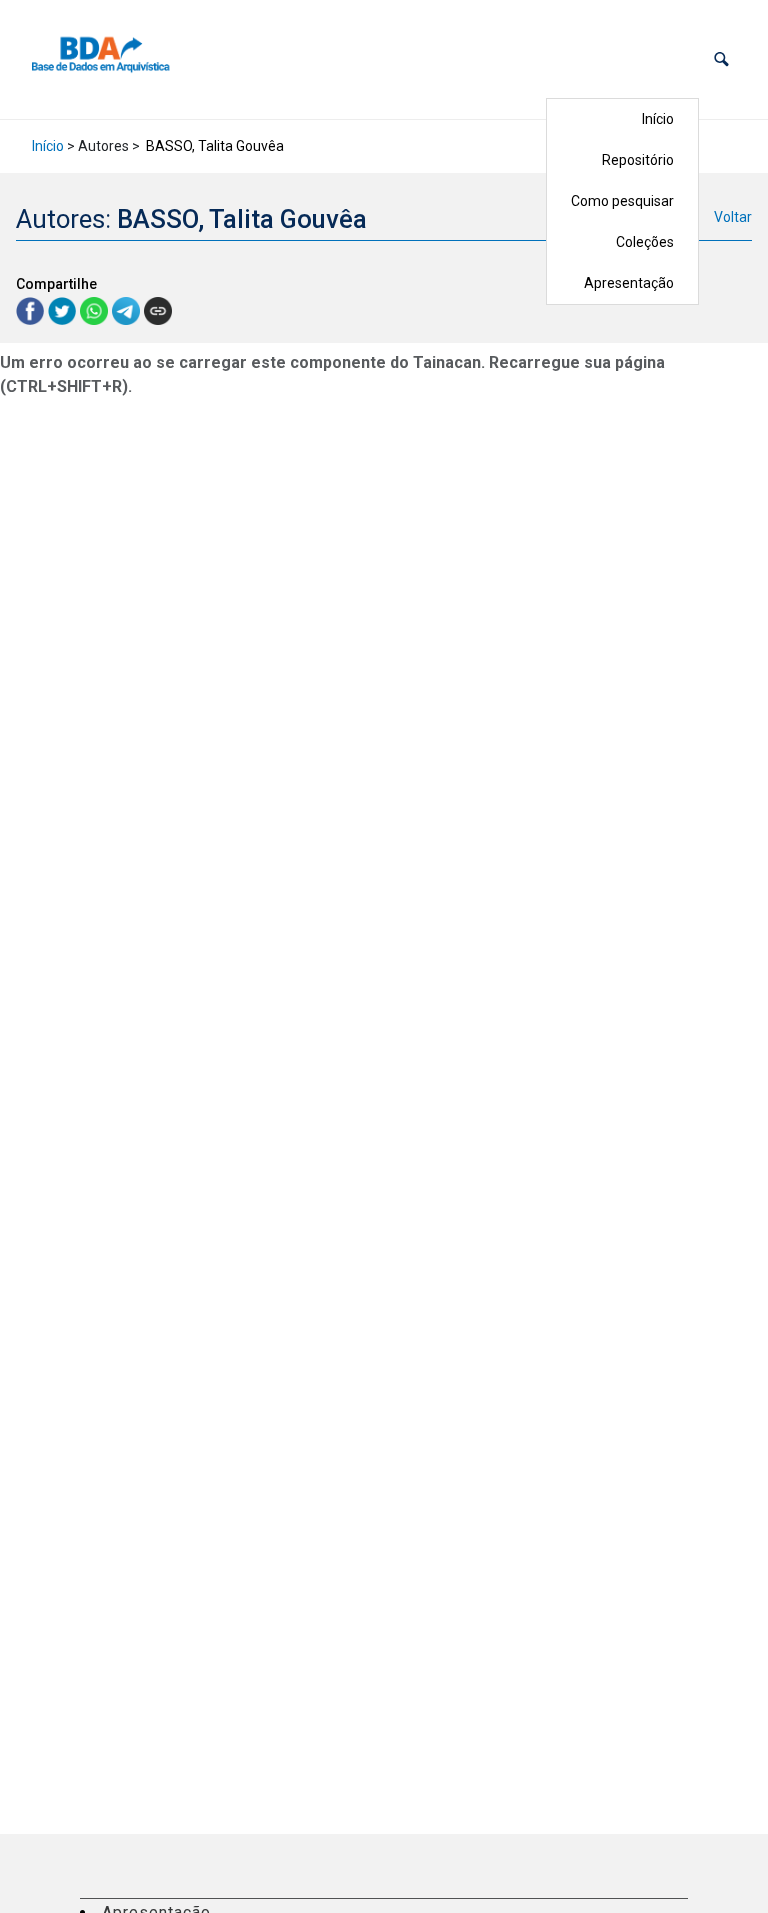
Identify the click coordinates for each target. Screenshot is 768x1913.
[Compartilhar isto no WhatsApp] (96, 309)
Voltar (733, 217)
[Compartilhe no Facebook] (32, 309)
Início (658, 119)
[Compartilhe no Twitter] (64, 309)
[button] (721, 59)
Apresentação (629, 283)
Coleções (645, 242)
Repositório (638, 160)
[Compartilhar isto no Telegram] (128, 309)
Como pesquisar (622, 201)
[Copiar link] (158, 311)
